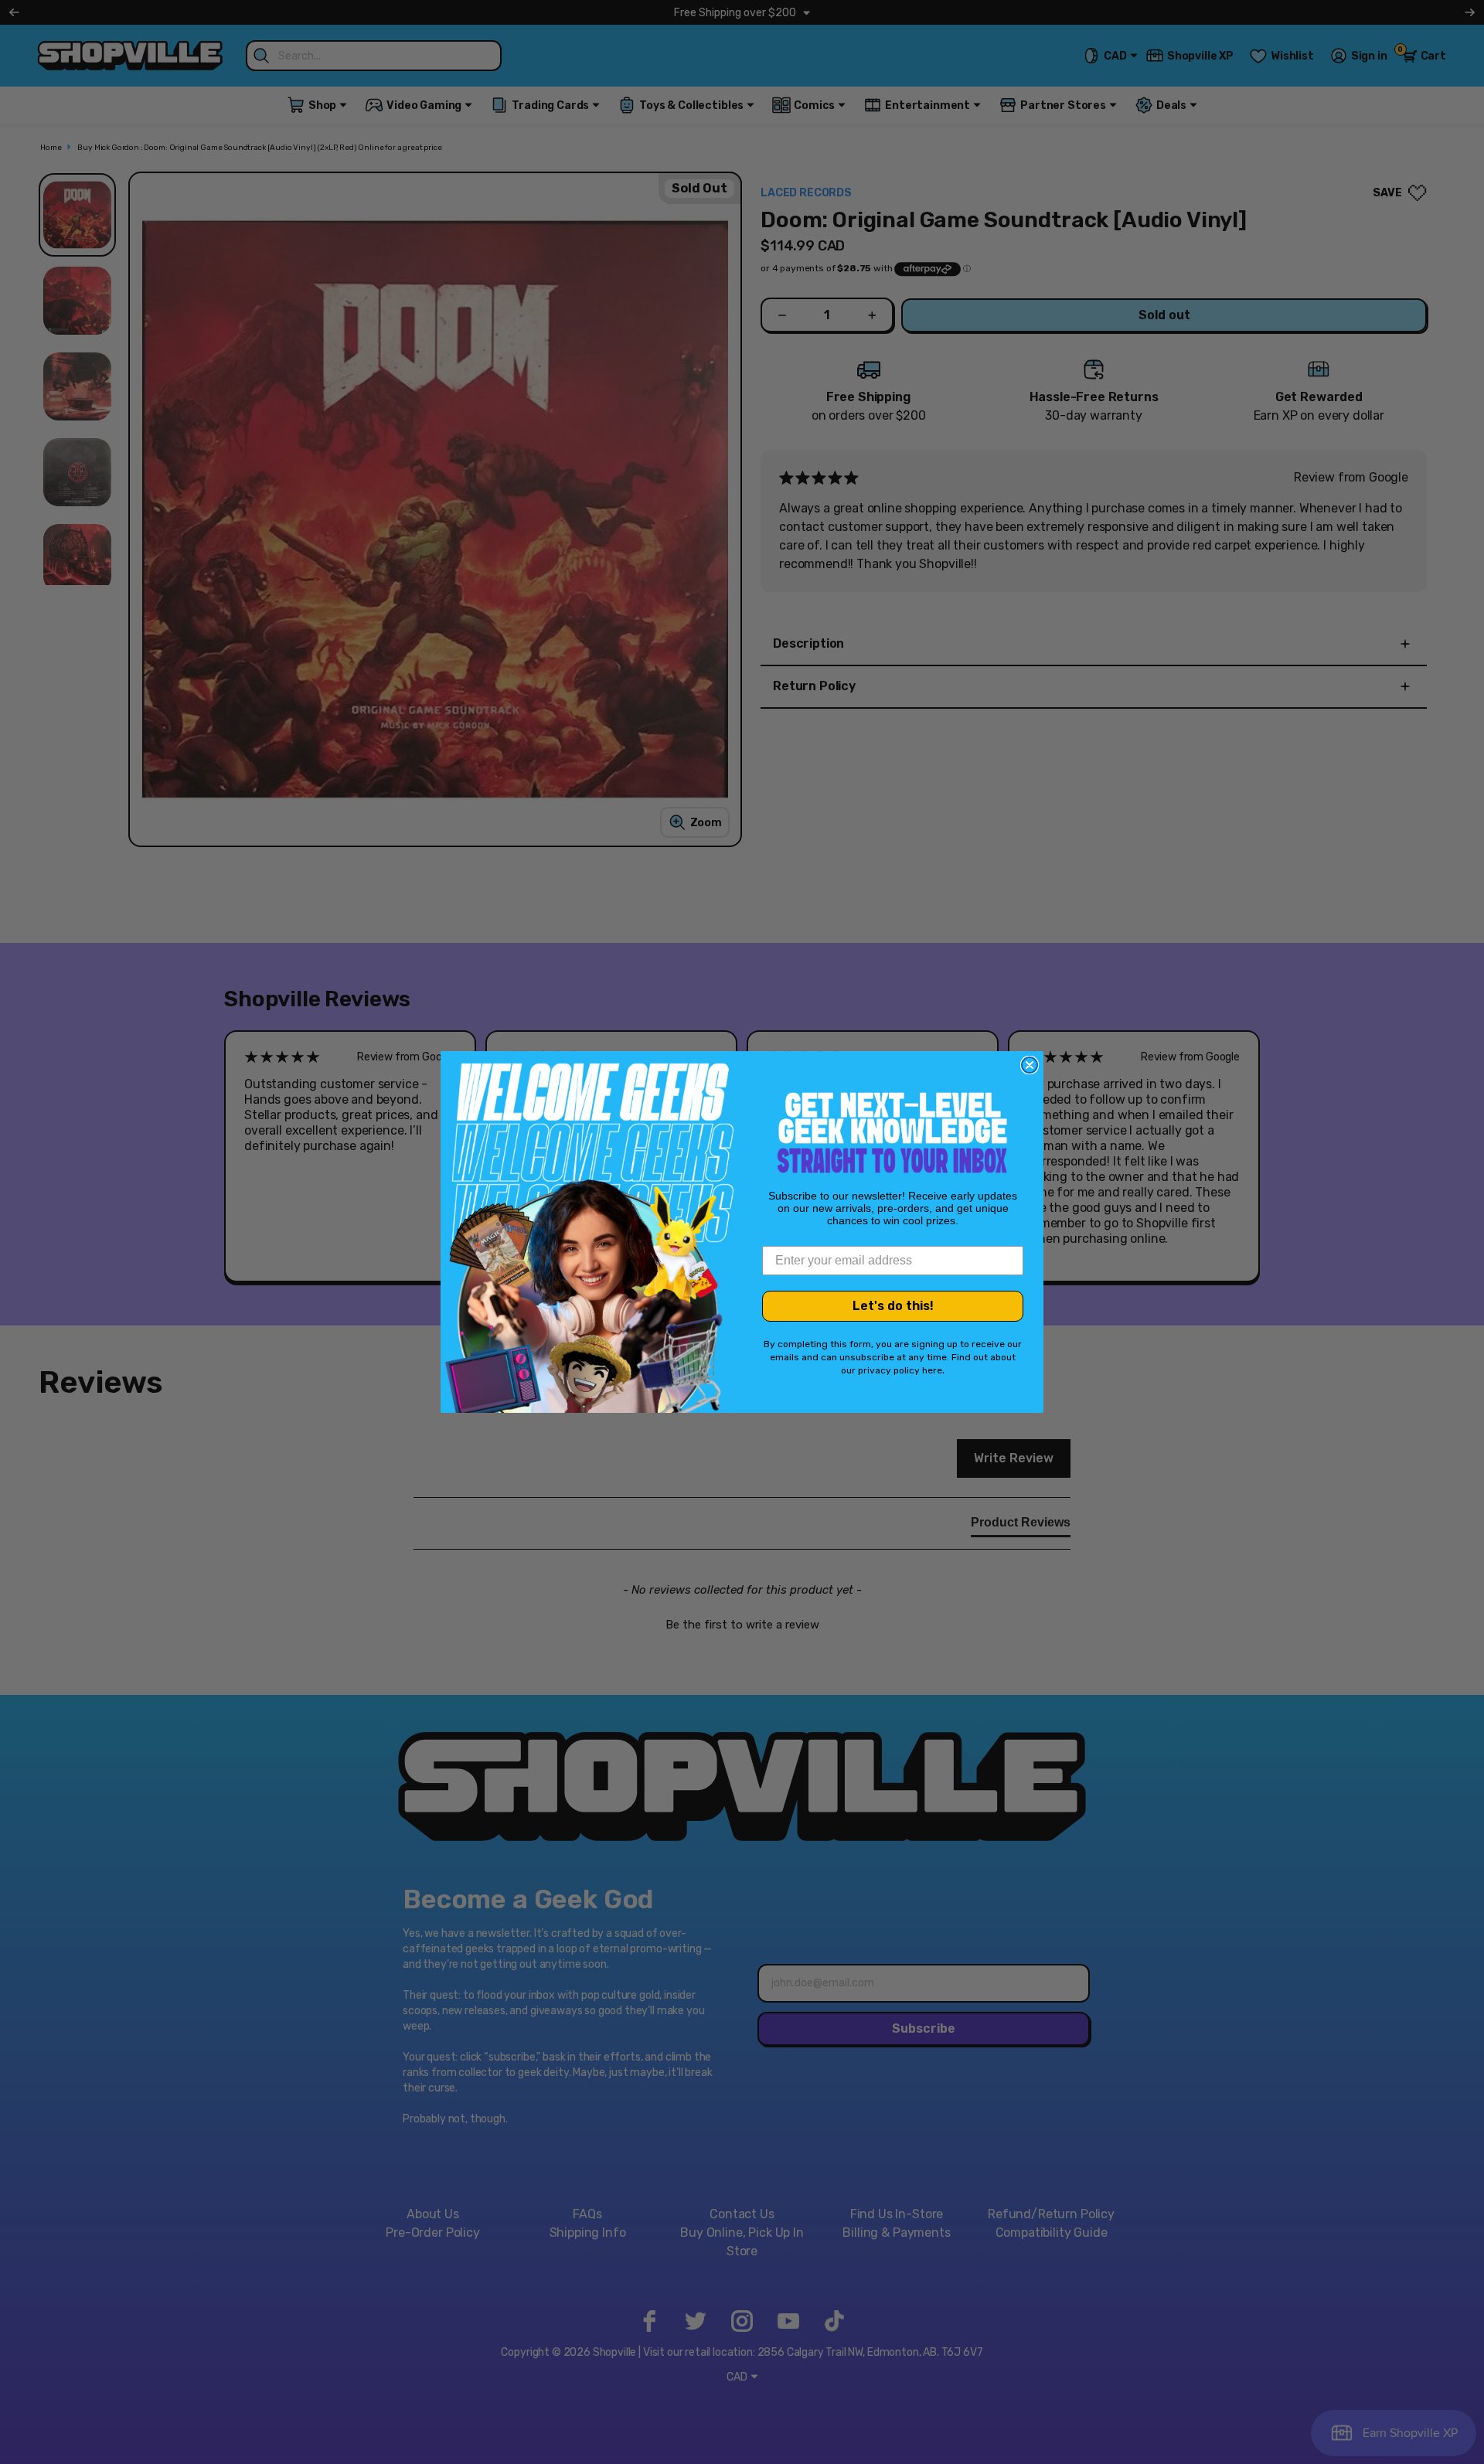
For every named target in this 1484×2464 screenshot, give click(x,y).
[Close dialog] (1030, 1065)
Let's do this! (893, 1306)
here (932, 1370)
